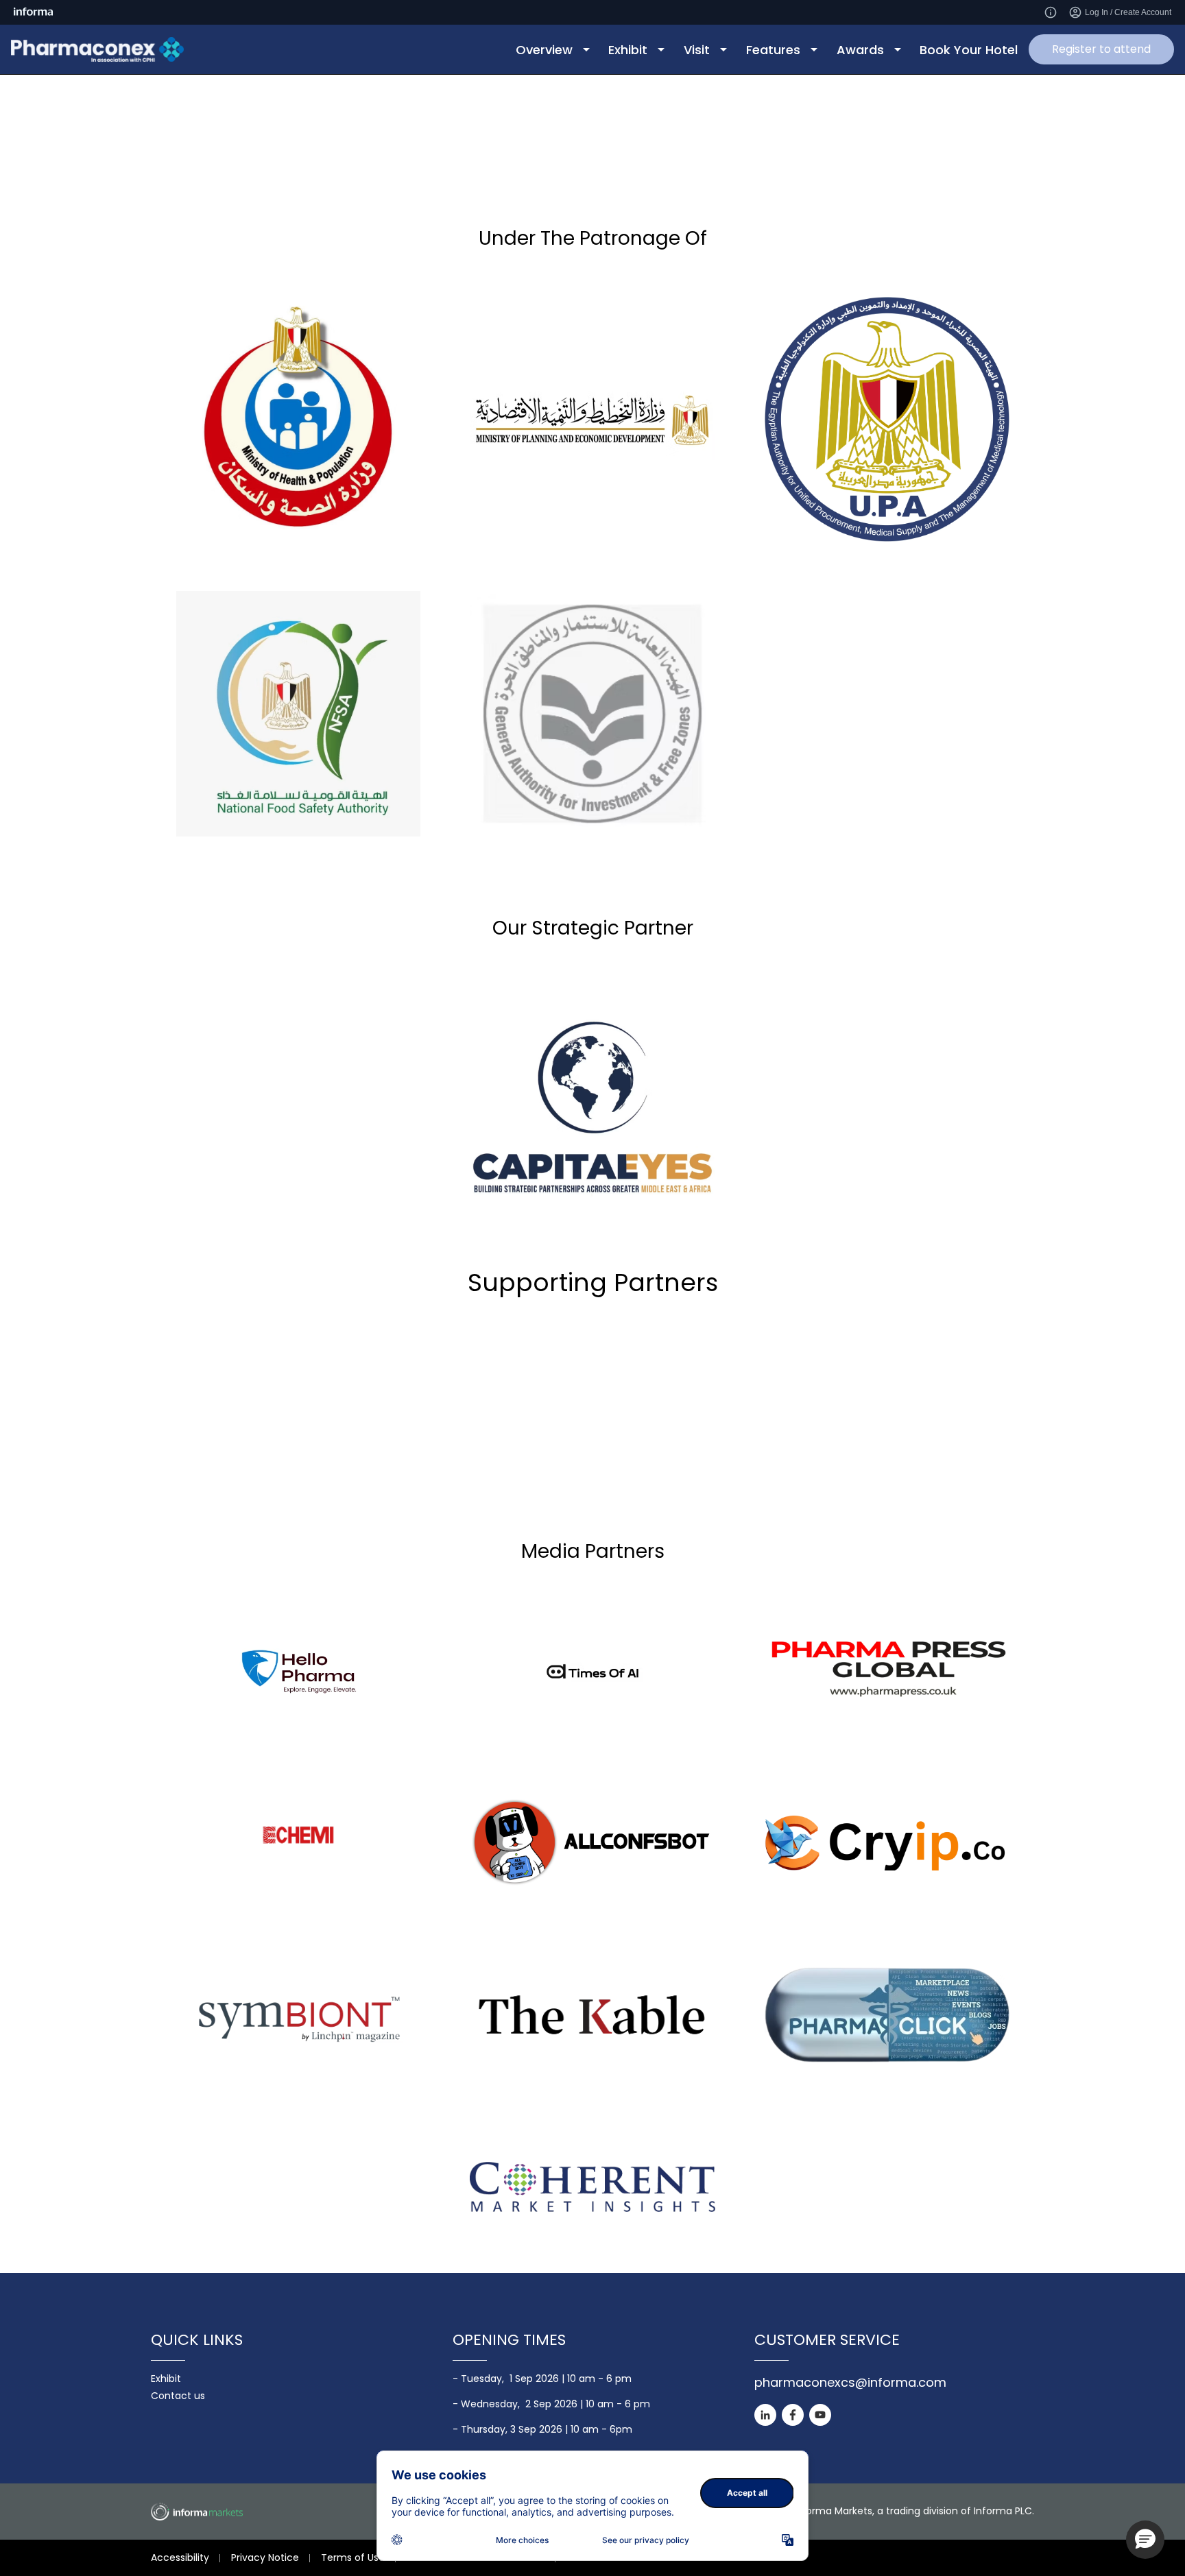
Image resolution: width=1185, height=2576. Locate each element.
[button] (1145, 2540)
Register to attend (1101, 49)
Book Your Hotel (969, 50)
